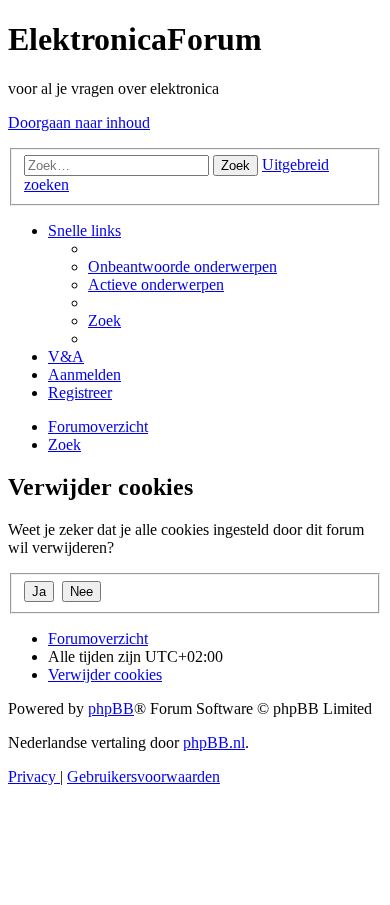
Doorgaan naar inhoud (79, 122)
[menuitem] (182, 266)
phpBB (111, 708)
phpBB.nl (214, 742)
